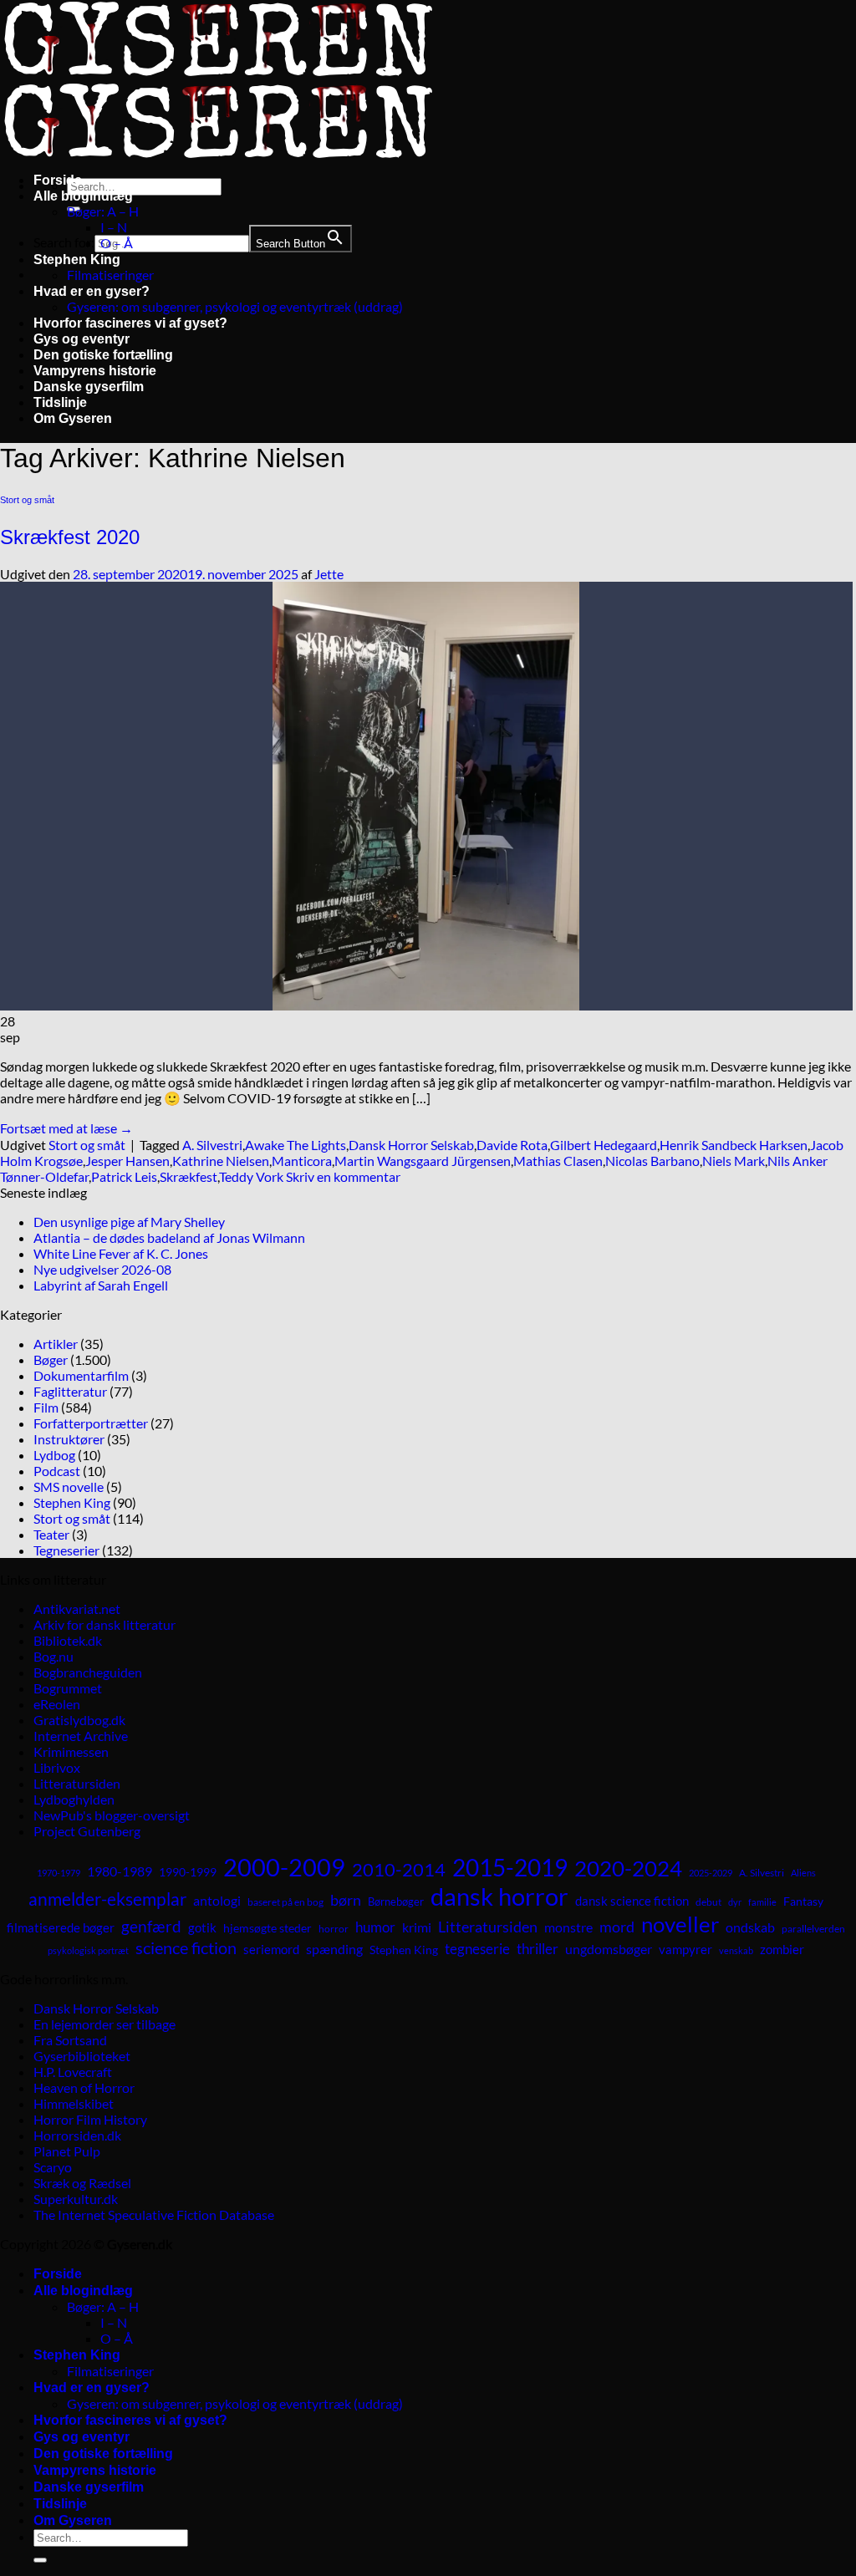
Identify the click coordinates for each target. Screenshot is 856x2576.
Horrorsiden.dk (77, 2135)
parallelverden (813, 1929)
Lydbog (54, 1455)
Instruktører (69, 1439)
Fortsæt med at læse (66, 1128)
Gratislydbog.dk (79, 1720)
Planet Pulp (67, 2151)
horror (334, 1929)
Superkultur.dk (76, 2199)
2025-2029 (711, 1873)
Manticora (302, 1161)
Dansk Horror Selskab (411, 1145)
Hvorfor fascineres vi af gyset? (130, 323)
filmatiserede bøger (61, 1927)
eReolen (57, 1704)
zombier (782, 1949)
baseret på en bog (285, 1902)
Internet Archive (81, 1736)
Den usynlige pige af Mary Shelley (129, 1222)
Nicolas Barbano (652, 1161)
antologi (217, 1900)
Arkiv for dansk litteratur (104, 1624)
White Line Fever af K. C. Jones (121, 1253)
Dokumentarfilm (81, 1375)
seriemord (271, 1949)
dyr (735, 1902)
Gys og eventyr (82, 339)
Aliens (803, 1873)
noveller (680, 1924)
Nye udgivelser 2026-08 (102, 1269)
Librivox (57, 1767)
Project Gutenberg (87, 1831)
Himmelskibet (74, 2103)
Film (46, 1407)
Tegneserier (66, 1550)
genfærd (151, 1927)
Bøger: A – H (103, 211)
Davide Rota (512, 1145)
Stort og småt (27, 500)
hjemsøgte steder (267, 1928)
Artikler (56, 1344)
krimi (417, 1927)
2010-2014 (399, 1869)
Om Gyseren (73, 418)
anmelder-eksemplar (107, 1899)
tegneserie (477, 1949)
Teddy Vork (251, 1176)
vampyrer (685, 1950)
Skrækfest (189, 1176)
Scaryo (53, 2167)
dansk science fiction (632, 1901)
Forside (58, 180)
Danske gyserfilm (89, 387)
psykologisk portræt (88, 1950)
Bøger (51, 1359)
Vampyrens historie (95, 371)
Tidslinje (60, 402)
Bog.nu (53, 1656)
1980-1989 (120, 1871)
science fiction (186, 1947)
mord (617, 1927)
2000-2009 (284, 1867)
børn (346, 1900)
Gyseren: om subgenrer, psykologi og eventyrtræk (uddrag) (235, 306)
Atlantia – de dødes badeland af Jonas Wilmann (169, 1237)
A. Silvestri (212, 1145)
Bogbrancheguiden (88, 1672)
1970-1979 (59, 1873)
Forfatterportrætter (91, 1423)
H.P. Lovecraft (73, 2072)
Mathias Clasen (558, 1161)
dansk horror (499, 1896)
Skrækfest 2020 (70, 537)
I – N (114, 227)
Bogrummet (68, 1688)
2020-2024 (628, 1868)
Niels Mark (734, 1161)
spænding (334, 1949)
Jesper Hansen (127, 1161)
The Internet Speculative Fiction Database (154, 2215)
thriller (538, 1949)
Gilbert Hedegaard (604, 1145)
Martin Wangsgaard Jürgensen (423, 1161)
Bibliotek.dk (68, 1640)
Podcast (57, 1471)
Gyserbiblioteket (82, 2056)
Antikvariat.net (77, 1609)
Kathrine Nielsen (221, 1161)
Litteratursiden (77, 1783)
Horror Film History (90, 2119)
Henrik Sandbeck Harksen (734, 1145)
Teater (51, 1534)
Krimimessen (71, 1751)
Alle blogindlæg (83, 196)
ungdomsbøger (609, 1949)
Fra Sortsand (70, 2040)
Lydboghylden (74, 1799)
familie (762, 1902)
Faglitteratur (70, 1391)
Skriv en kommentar (343, 1176)
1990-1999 (188, 1872)
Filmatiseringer (110, 275)
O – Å (117, 243)
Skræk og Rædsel (82, 2183)
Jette (329, 574)
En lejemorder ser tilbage (104, 2024)
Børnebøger (396, 1901)
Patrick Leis (124, 1176)
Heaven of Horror (84, 2087)
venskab (736, 1950)
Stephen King (77, 260)
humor (375, 1927)
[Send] (40, 2560)
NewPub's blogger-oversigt (112, 1815)
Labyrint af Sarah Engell (101, 1285)
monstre (568, 1927)
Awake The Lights (296, 1145)
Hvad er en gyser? (92, 291)
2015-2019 (510, 1867)
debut (708, 1902)
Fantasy (803, 1901)
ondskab (750, 1927)
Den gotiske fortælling (103, 355)
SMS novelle (69, 1487)
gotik (202, 1927)
